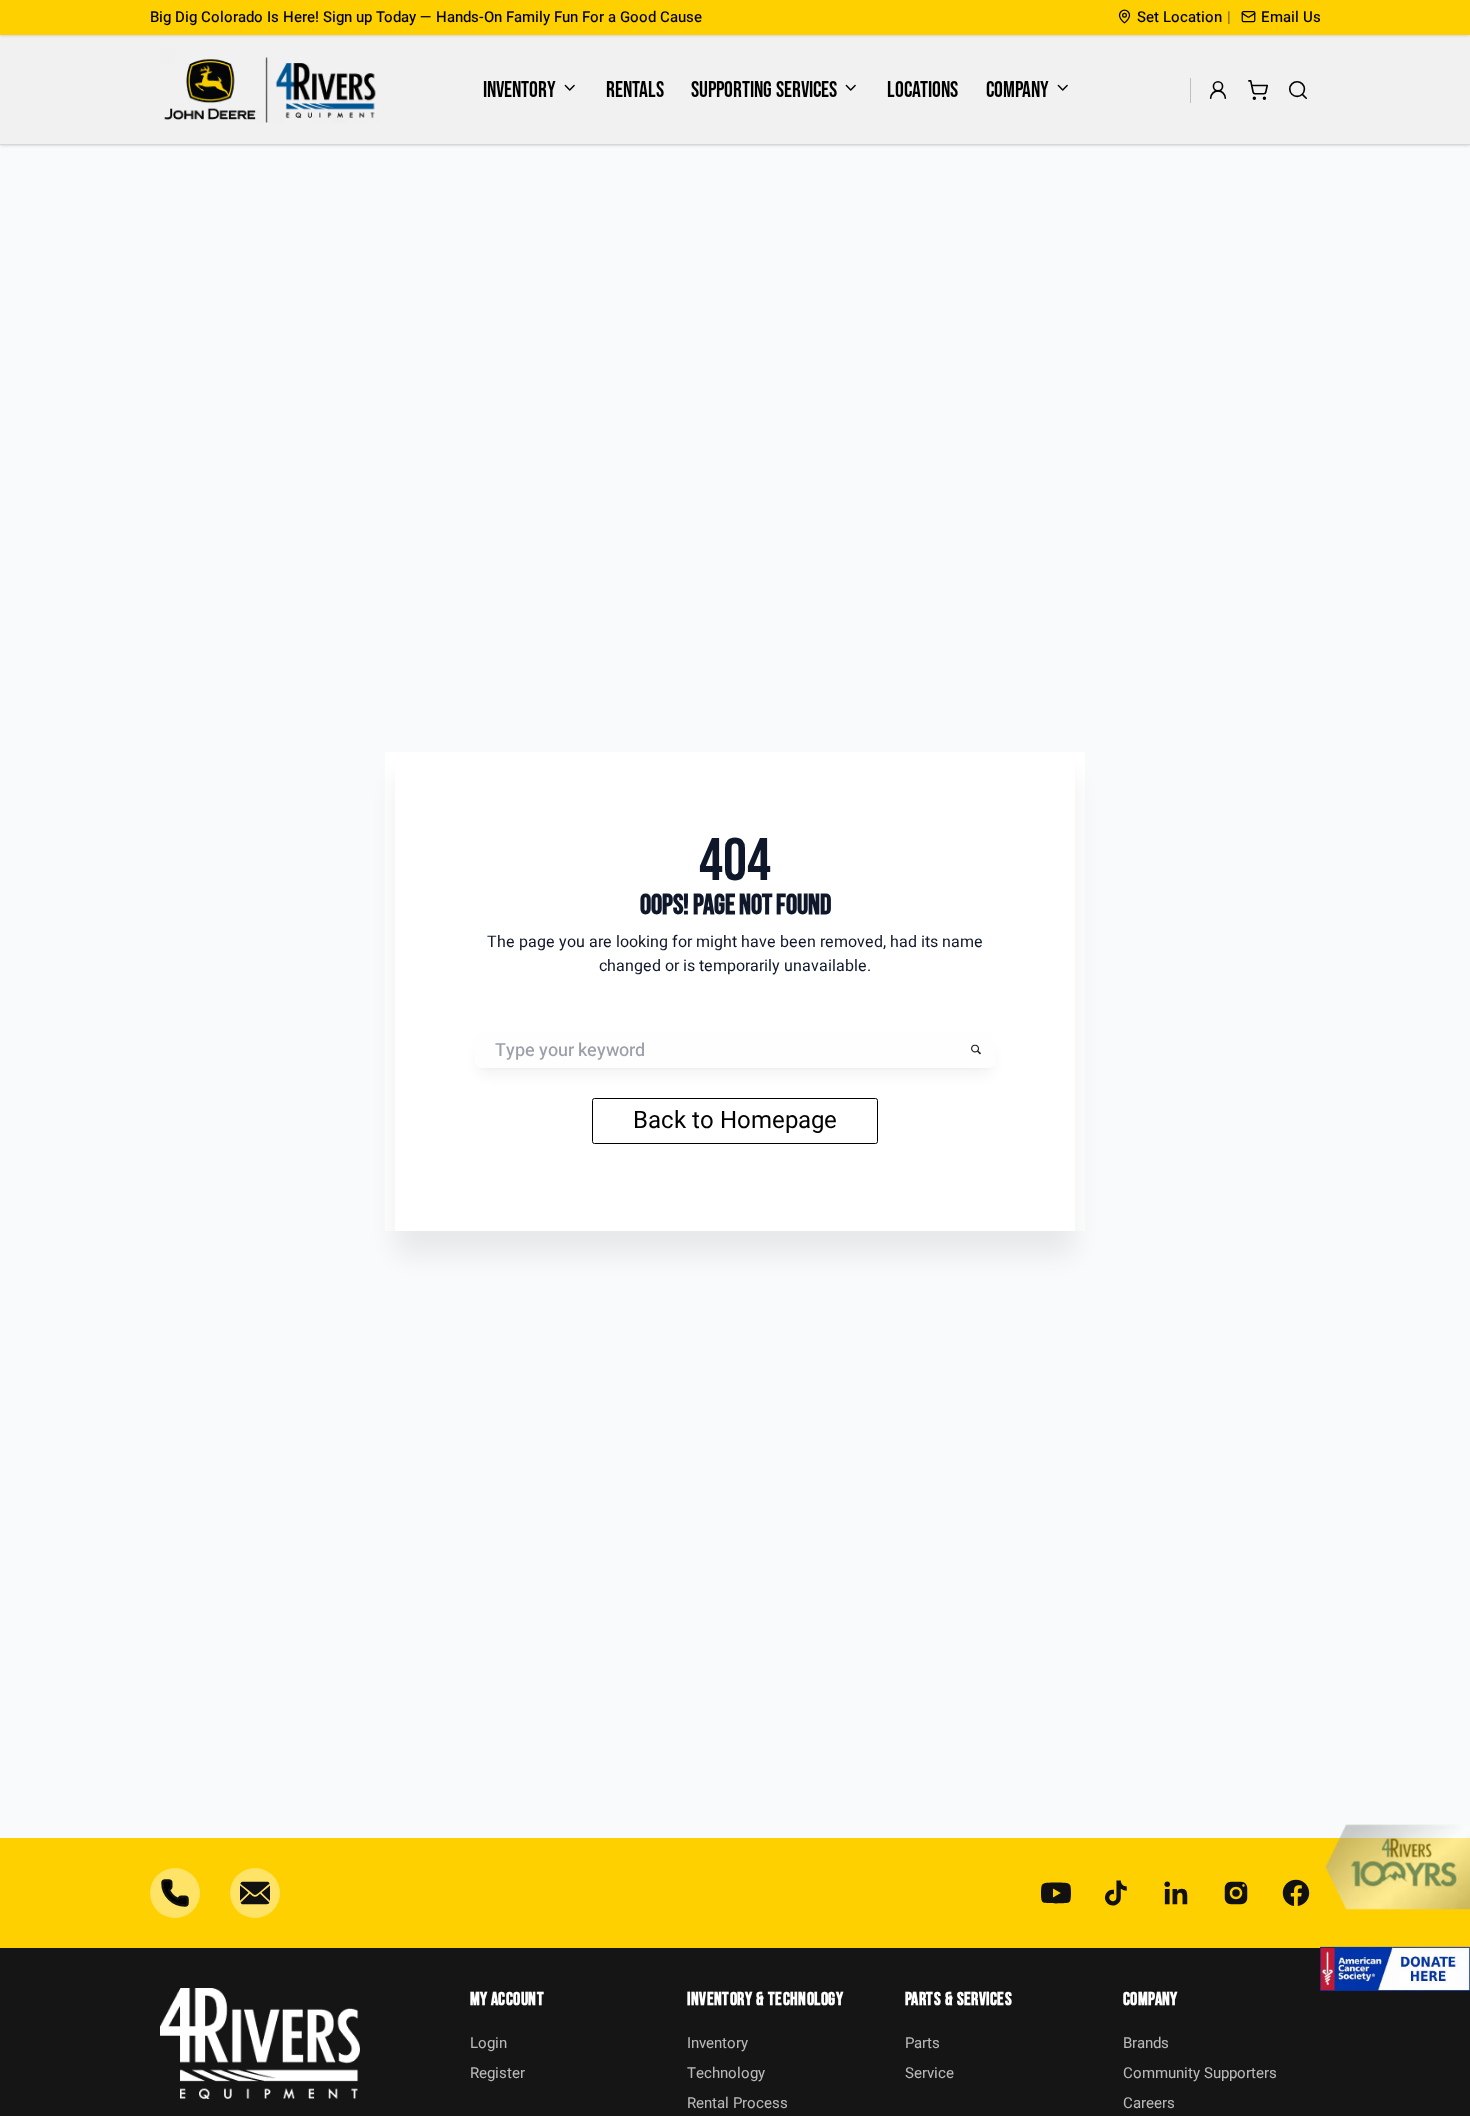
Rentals (635, 90)
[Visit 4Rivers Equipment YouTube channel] (1056, 1893)
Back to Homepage (735, 1120)
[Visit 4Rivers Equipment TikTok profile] (1116, 1893)
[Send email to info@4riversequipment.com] (255, 1893)
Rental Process (737, 2103)
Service (929, 2073)
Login (488, 2043)
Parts (922, 2043)
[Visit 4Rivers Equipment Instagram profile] (1236, 1893)
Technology (726, 2073)
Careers (1149, 2103)
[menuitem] (531, 90)
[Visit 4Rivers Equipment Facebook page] (1296, 1893)
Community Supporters (1200, 2073)
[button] (1281, 17)
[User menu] (1218, 90)
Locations (922, 90)
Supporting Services (764, 90)
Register (497, 2073)
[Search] (1298, 90)
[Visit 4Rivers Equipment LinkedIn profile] (1176, 1893)
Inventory (519, 90)
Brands (1146, 2043)
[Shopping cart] (1258, 90)
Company (1017, 90)
